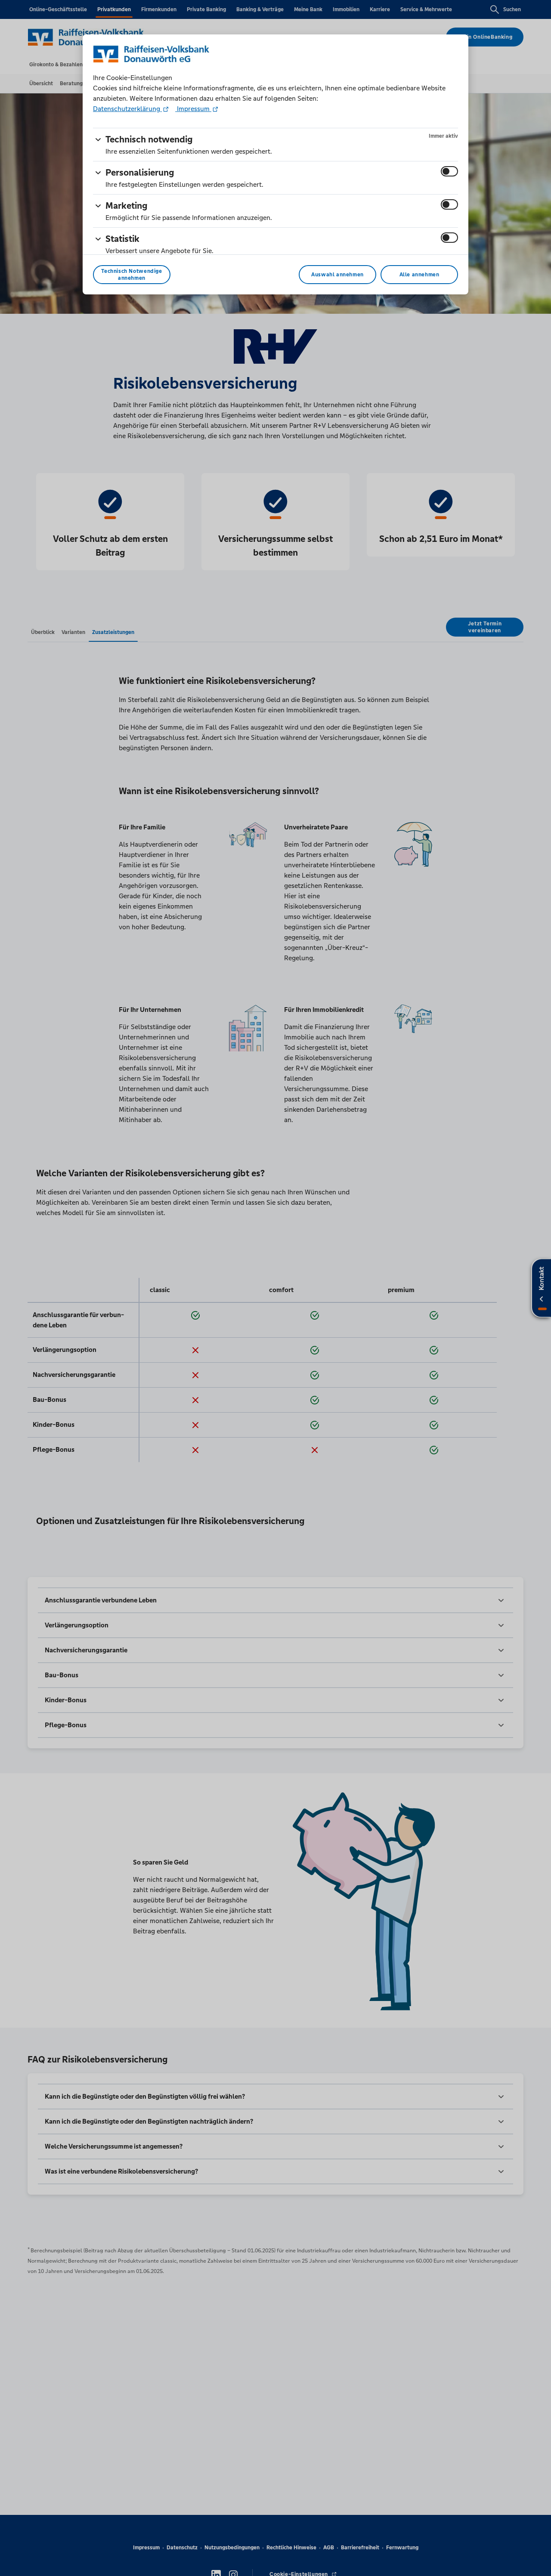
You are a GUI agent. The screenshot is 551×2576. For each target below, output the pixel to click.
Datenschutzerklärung (127, 109)
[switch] (449, 171)
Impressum (193, 109)
